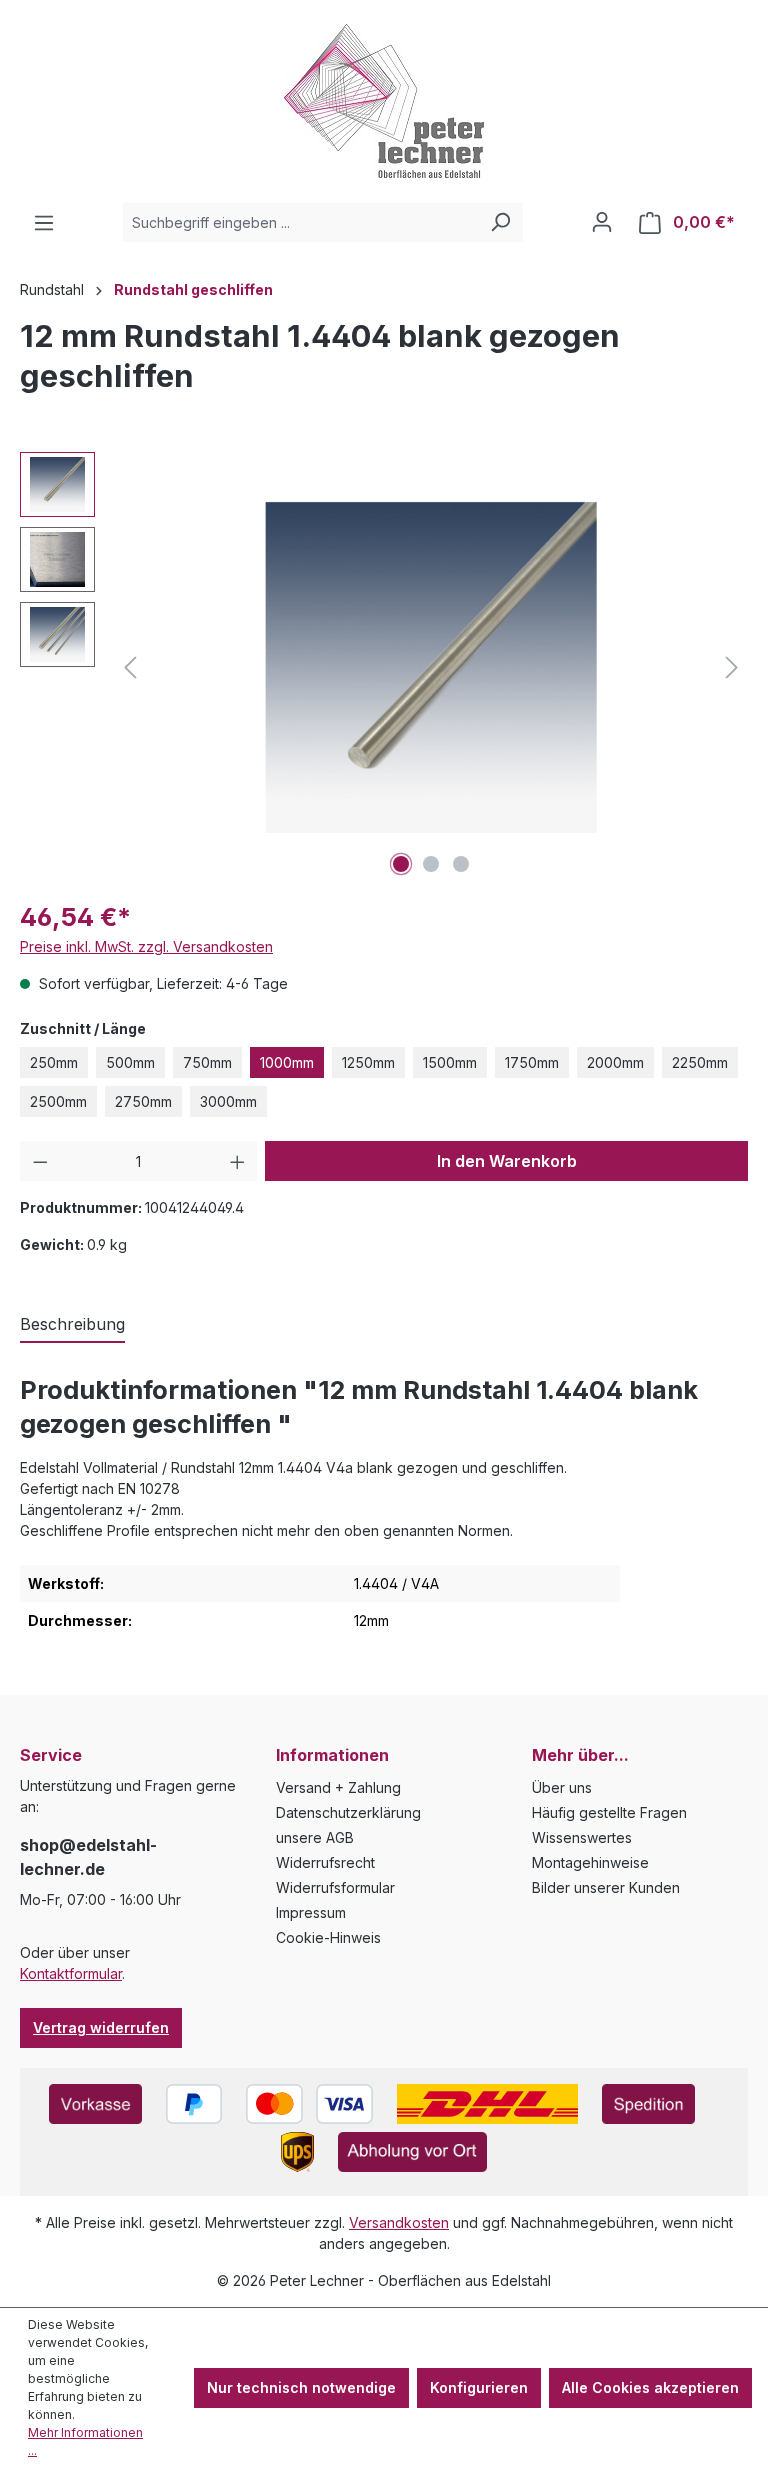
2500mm (58, 1101)
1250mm (368, 1062)
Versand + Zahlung (338, 1787)
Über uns (562, 1787)
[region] (384, 667)
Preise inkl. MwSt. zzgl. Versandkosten (146, 946)
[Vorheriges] (130, 667)
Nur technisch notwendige (301, 2387)
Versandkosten (399, 2222)
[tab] (72, 1325)
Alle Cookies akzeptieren (650, 2387)
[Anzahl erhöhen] (237, 1161)
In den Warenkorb (507, 1161)
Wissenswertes (582, 1837)
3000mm (228, 1101)
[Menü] (44, 223)
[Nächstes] (732, 667)
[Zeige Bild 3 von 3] (461, 864)
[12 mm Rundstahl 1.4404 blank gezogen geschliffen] (431, 667)
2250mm (700, 1062)
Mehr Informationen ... (85, 2441)
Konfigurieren (479, 2387)
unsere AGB (315, 1837)
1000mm (287, 1062)
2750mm (143, 1101)
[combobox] (300, 222)
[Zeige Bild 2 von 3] (431, 864)
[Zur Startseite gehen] (384, 101)
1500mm (450, 1062)
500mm (130, 1062)
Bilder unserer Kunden (606, 1887)
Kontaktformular (71, 1973)
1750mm (532, 1062)
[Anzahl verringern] (40, 1161)
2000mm (615, 1062)
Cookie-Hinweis (328, 1937)
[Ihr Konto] (602, 222)
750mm (207, 1062)
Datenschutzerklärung (348, 1812)
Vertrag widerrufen (101, 2027)
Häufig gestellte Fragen (609, 1812)
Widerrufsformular (335, 1887)
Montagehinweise (590, 1862)
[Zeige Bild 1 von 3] (401, 864)
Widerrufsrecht (325, 1862)
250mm (54, 1062)
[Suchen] (500, 222)
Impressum (311, 1912)
